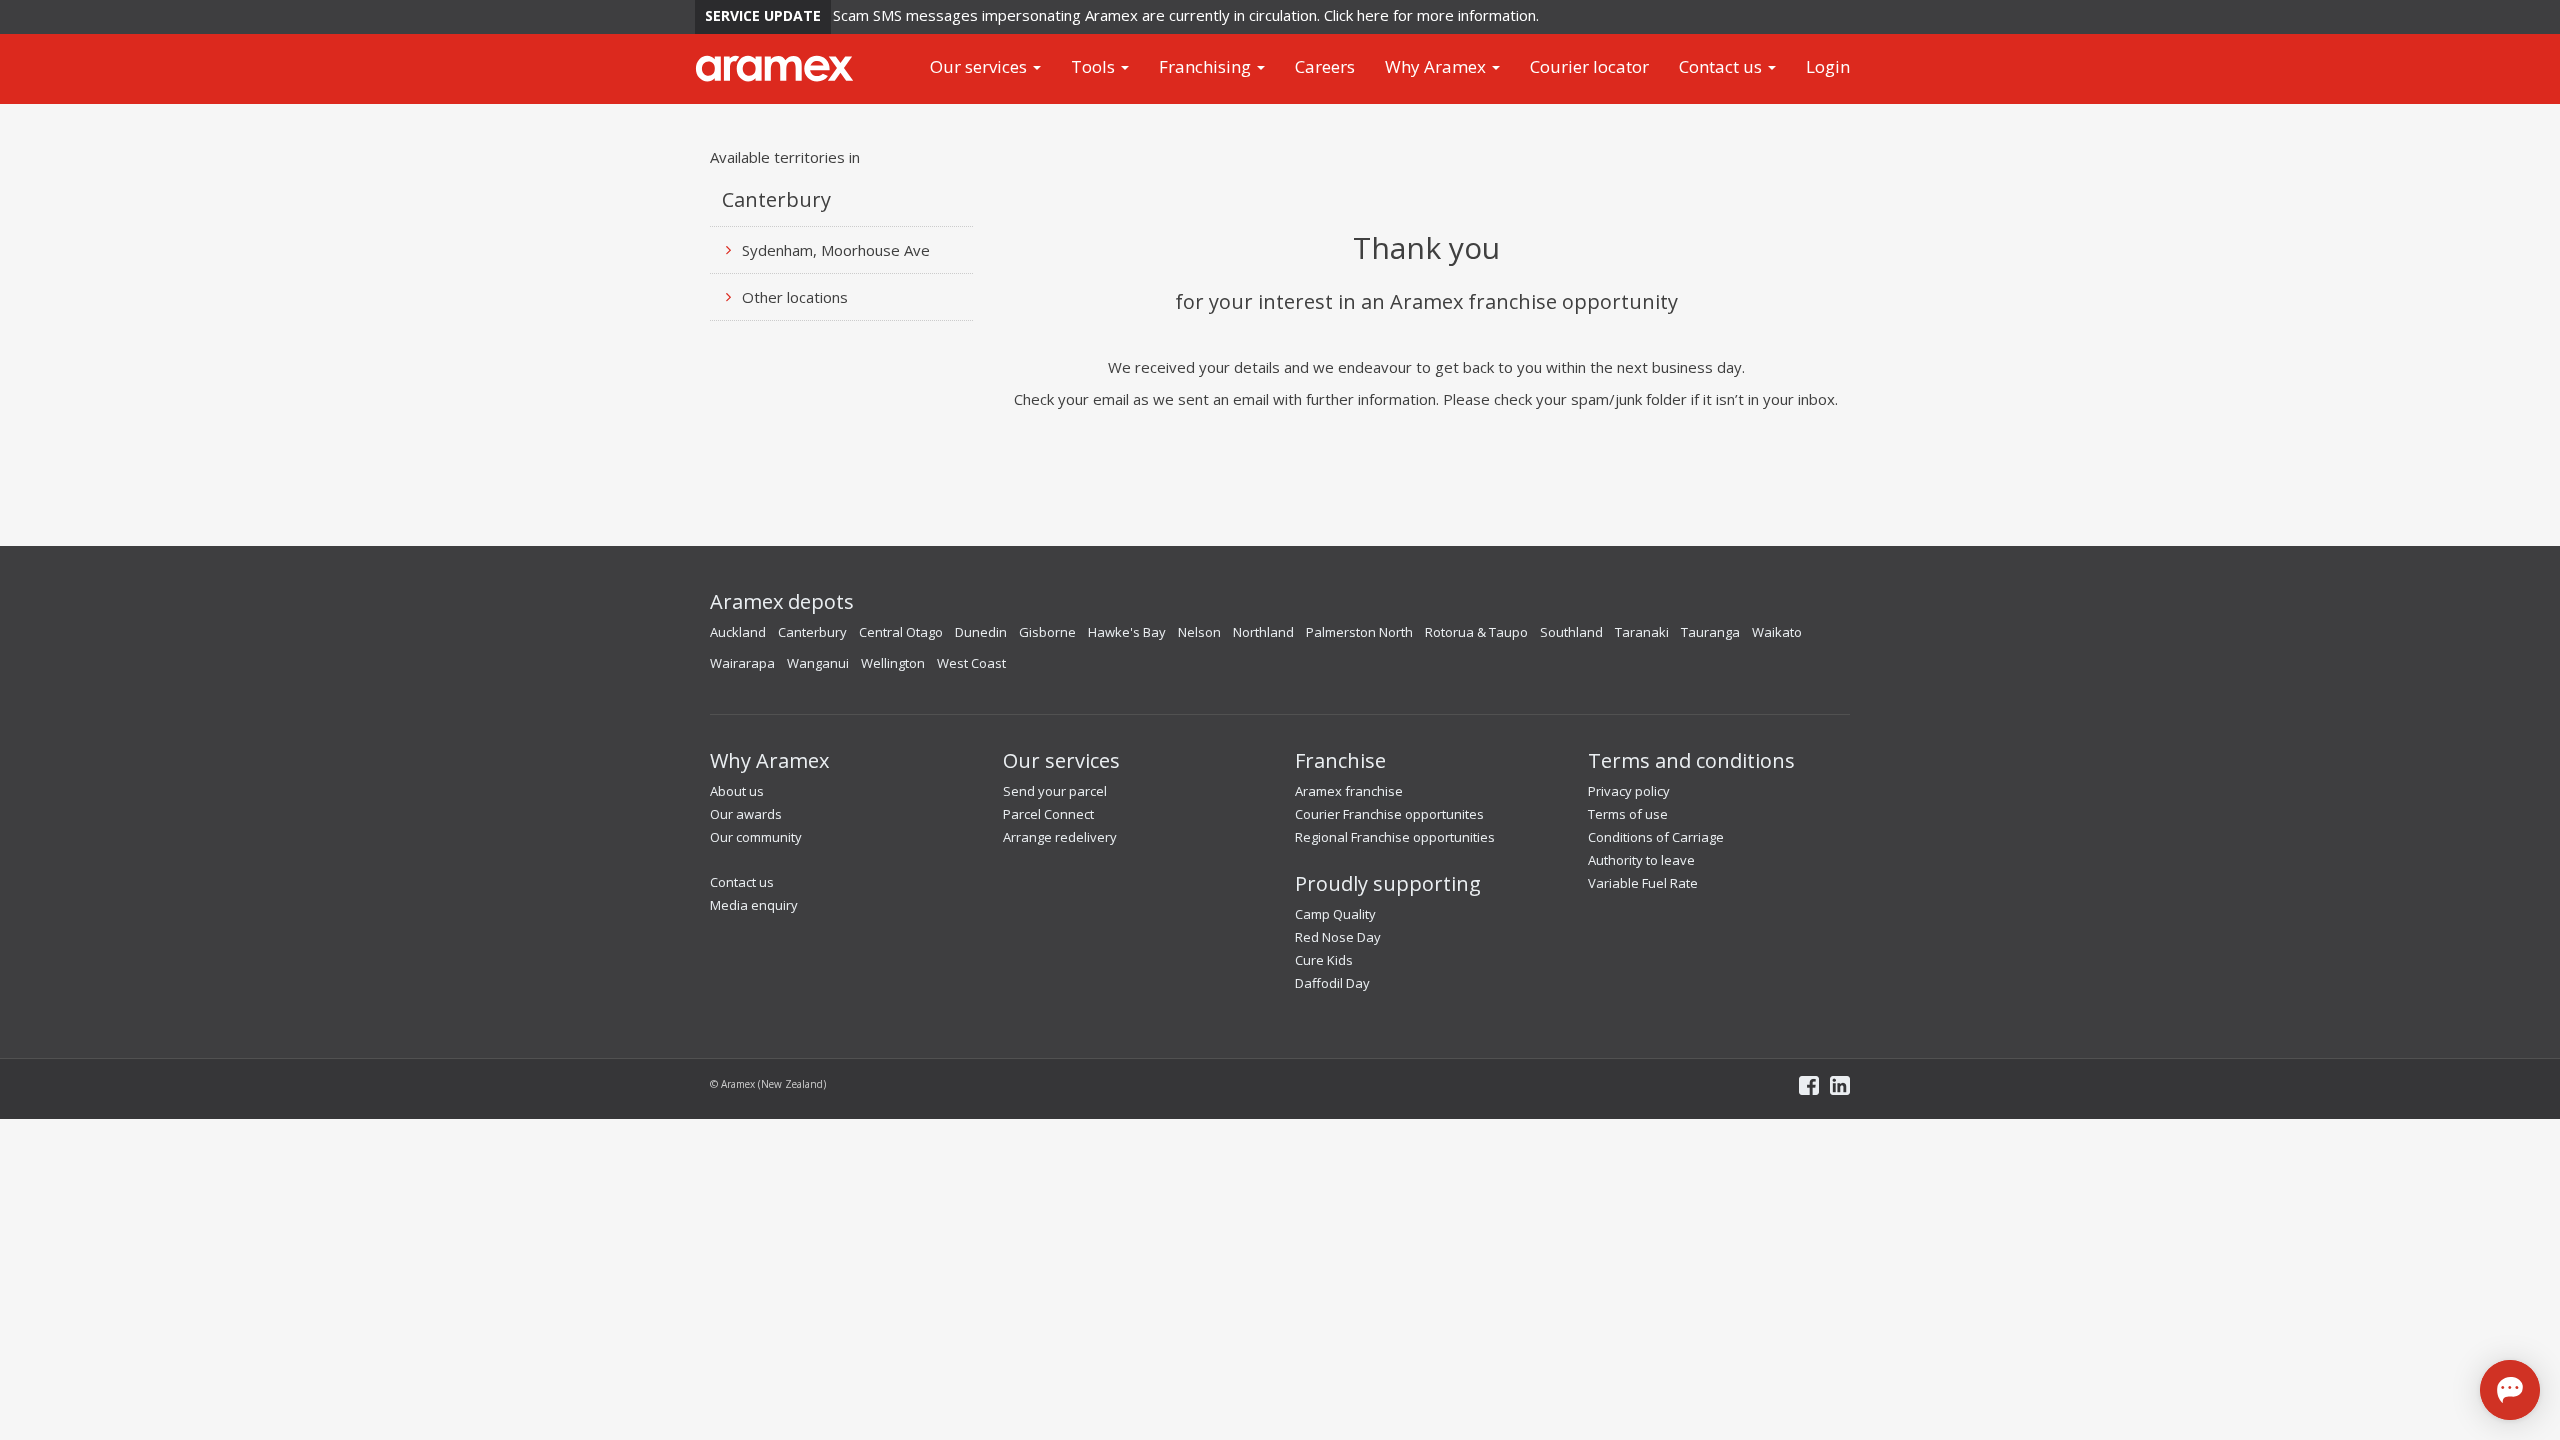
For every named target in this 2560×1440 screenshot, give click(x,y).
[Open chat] (2510, 1390)
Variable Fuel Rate (1643, 883)
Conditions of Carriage (1656, 837)
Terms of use (1628, 814)
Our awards (746, 814)
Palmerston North (1359, 632)
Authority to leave (1641, 860)
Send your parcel (1055, 791)
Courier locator (1589, 66)
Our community (756, 837)
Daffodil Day (1332, 983)
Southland (1571, 632)
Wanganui (818, 663)
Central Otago (901, 632)
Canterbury (812, 632)
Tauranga (1710, 632)
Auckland (738, 632)
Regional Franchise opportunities (1395, 837)
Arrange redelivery (1060, 837)
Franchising (1207, 66)
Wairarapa (742, 663)
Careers (1325, 66)
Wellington (893, 663)
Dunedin (981, 632)
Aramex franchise (1349, 791)
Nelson (1199, 632)
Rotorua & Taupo (1476, 632)
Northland (1263, 632)
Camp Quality (1335, 914)
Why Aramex (1437, 66)
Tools (1095, 66)
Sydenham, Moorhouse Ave (836, 250)
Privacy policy (1629, 791)
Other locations (795, 297)
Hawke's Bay (1127, 632)
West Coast (971, 663)
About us (737, 791)
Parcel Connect (1048, 814)
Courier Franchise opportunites (1389, 814)
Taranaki (1642, 632)
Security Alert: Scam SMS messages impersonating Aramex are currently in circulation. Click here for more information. (1115, 15)
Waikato (1777, 632)
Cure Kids (1324, 960)
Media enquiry (754, 905)
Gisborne (1047, 632)
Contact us (1722, 66)
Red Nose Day (1338, 937)
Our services (980, 66)
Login (1828, 66)
